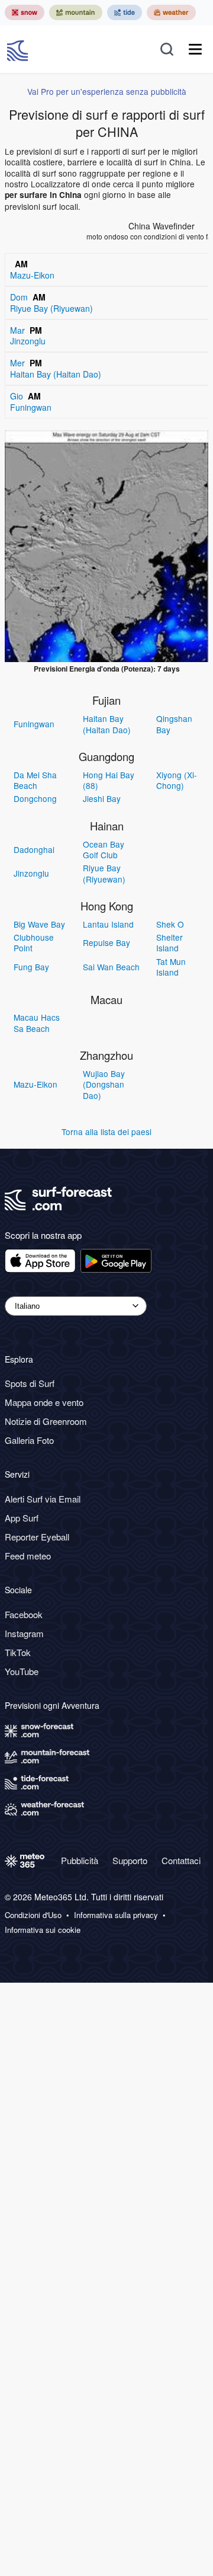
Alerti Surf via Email (43, 1499)
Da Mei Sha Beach (35, 780)
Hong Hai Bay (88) (109, 780)
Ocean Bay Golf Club (104, 849)
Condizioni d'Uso (33, 1915)
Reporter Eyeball (37, 1537)
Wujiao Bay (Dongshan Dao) (104, 1084)
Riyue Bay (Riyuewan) (104, 873)
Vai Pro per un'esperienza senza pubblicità (107, 91)
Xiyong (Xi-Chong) (177, 780)
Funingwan (34, 724)
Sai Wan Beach (111, 967)
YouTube (22, 1671)
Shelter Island (170, 942)
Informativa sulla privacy (116, 1915)
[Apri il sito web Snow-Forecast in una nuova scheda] (25, 12)
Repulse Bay (106, 942)
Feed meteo (28, 1556)
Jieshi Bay (102, 798)
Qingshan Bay (174, 724)
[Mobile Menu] (195, 49)
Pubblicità (80, 1860)
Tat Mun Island (171, 967)
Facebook (24, 1614)
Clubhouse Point (34, 942)
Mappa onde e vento (44, 1402)
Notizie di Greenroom (46, 1421)
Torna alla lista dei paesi (106, 1132)
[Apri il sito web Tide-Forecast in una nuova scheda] (125, 12)
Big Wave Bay (39, 924)
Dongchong (35, 798)
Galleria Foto (29, 1440)
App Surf (22, 1518)
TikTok (18, 1652)
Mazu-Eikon (35, 1084)
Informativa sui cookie (43, 1930)
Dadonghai (34, 849)
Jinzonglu (31, 873)
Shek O (170, 924)
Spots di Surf (30, 1383)
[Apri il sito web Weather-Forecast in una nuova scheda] (171, 12)
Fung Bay (31, 967)
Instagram (24, 1633)
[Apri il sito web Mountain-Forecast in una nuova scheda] (76, 12)
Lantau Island (108, 924)
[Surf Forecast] (19, 49)
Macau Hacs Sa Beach (37, 1022)
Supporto (130, 1860)
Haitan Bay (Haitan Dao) (107, 724)
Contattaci (181, 1860)
